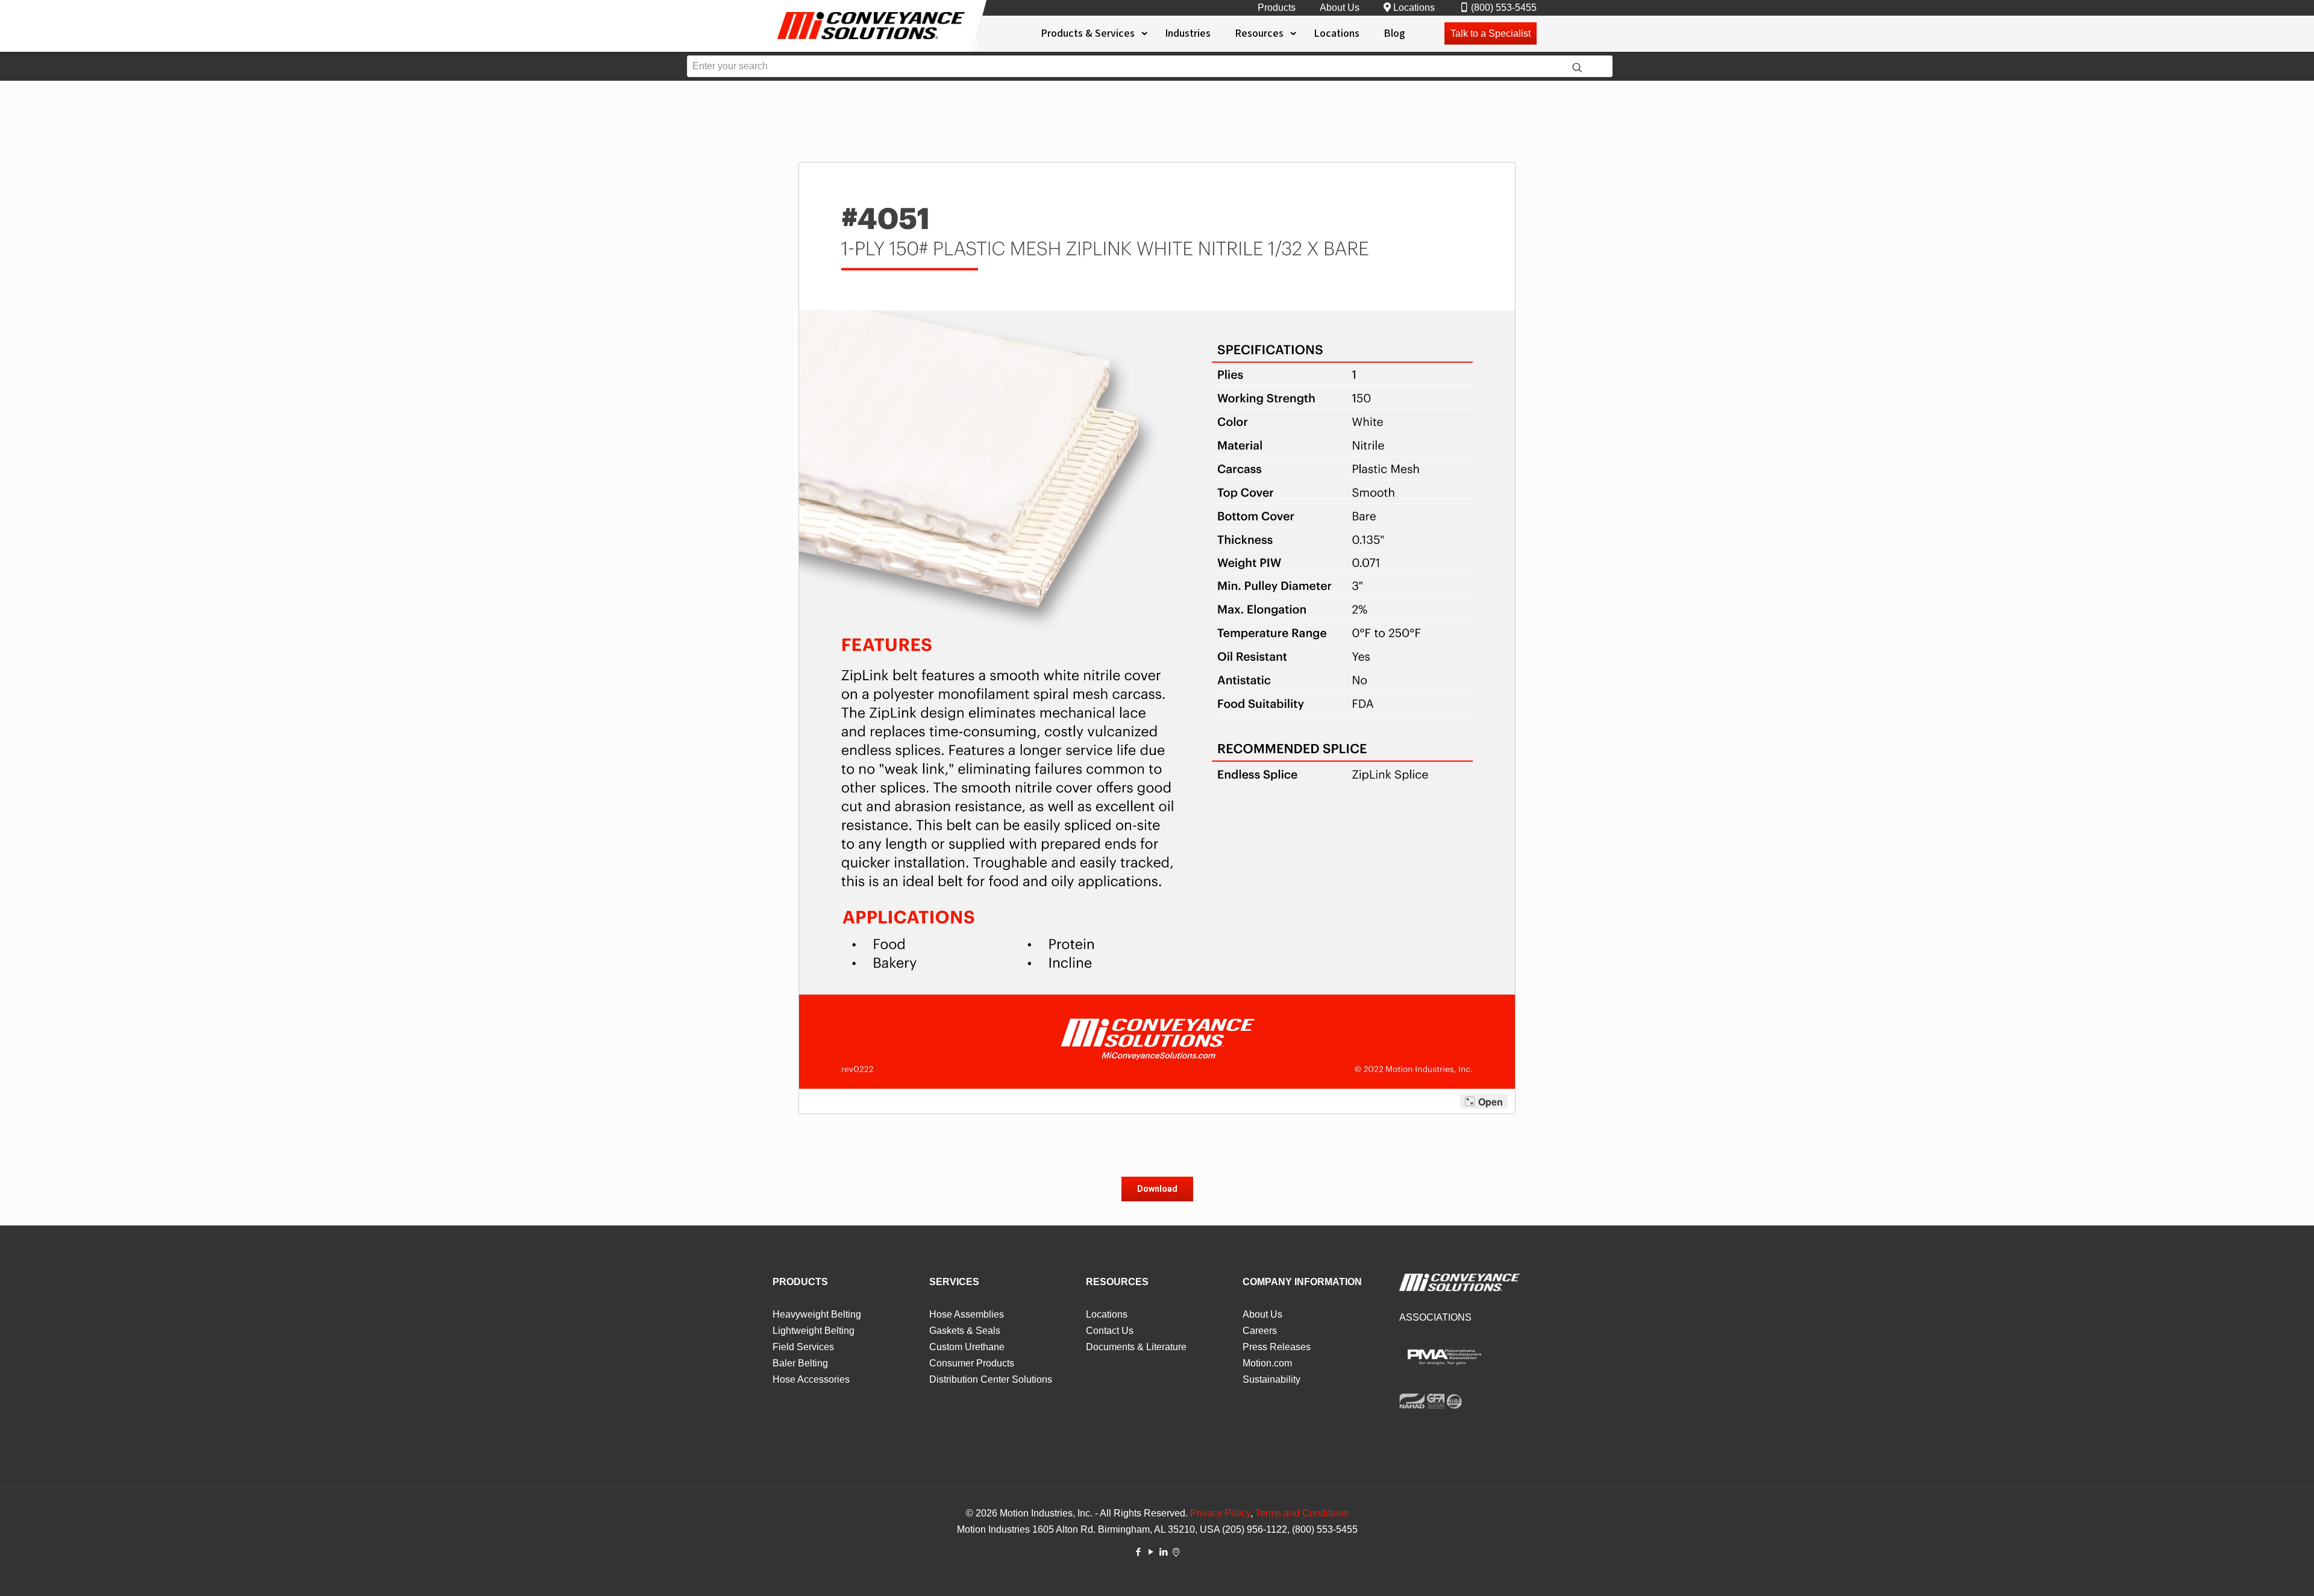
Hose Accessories (811, 1379)
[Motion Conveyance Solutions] (871, 41)
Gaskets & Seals (965, 1331)
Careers (1260, 1331)
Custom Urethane (967, 1347)
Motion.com (1267, 1363)
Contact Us (1110, 1331)
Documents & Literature (1136, 1347)
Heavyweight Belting (817, 1314)
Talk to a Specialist (1491, 33)
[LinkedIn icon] (1163, 1552)
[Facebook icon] (1138, 1552)
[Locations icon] (1176, 1552)
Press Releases (1277, 1347)
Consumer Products (972, 1363)
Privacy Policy (1220, 1513)
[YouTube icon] (1151, 1552)
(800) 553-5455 (1504, 8)
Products (1277, 8)
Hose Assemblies (967, 1314)
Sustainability (1271, 1379)
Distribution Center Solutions (991, 1379)
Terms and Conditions (1302, 1513)
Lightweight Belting (814, 1331)
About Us (1340, 8)
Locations (1414, 8)
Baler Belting (800, 1363)
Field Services (803, 1347)
